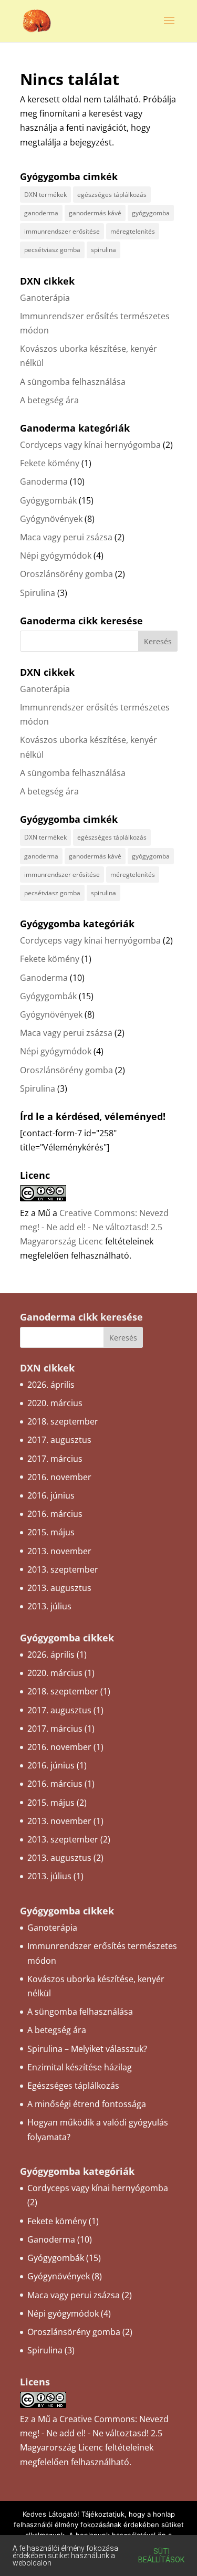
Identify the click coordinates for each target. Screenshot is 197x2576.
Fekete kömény (50, 463)
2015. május (51, 1532)
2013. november (59, 1551)
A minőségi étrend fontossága (87, 2104)
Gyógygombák (48, 500)
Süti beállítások (161, 2556)
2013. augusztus (59, 1588)
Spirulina (38, 593)
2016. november (59, 1477)
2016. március (55, 1514)
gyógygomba (151, 213)
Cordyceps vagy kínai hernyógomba (90, 445)
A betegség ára (49, 400)
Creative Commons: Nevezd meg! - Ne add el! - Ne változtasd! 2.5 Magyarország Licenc (94, 1227)
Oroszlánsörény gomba (66, 574)
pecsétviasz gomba (52, 250)
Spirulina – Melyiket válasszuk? (87, 2049)
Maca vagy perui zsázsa (66, 537)
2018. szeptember (63, 1421)
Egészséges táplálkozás (73, 2086)
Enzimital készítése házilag (80, 2067)
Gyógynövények (51, 519)
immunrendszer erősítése (62, 231)
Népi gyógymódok (56, 556)
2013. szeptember (63, 1569)
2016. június (51, 1495)
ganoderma (41, 213)
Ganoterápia (45, 298)
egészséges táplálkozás (112, 195)
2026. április (51, 1385)
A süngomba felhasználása (73, 382)
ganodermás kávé (95, 213)
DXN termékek (45, 195)
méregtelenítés (133, 231)
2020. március (55, 1403)
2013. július (49, 1606)
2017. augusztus (59, 1440)
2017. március (55, 1459)
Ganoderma (44, 481)
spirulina (103, 250)
